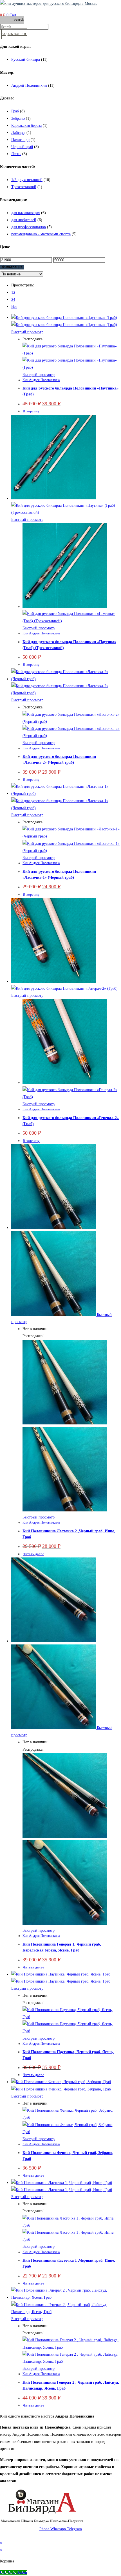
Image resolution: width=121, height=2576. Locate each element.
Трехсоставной (24, 187)
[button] (30, 9)
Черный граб (22, 147)
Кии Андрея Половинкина (41, 380)
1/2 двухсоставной (27, 180)
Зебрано (18, 118)
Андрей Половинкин (29, 85)
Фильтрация (12, 267)
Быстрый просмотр (27, 332)
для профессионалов (29, 227)
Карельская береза (26, 126)
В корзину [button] (31, 411)
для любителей (24, 220)
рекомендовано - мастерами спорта (41, 234)
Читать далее (33, 1554)
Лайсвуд (18, 133)
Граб (15, 111)
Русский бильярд (26, 59)
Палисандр (20, 140)
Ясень (16, 154)
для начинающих (26, 213)
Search (19, 19)
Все (14, 307)
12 (13, 292)
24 (13, 300)
